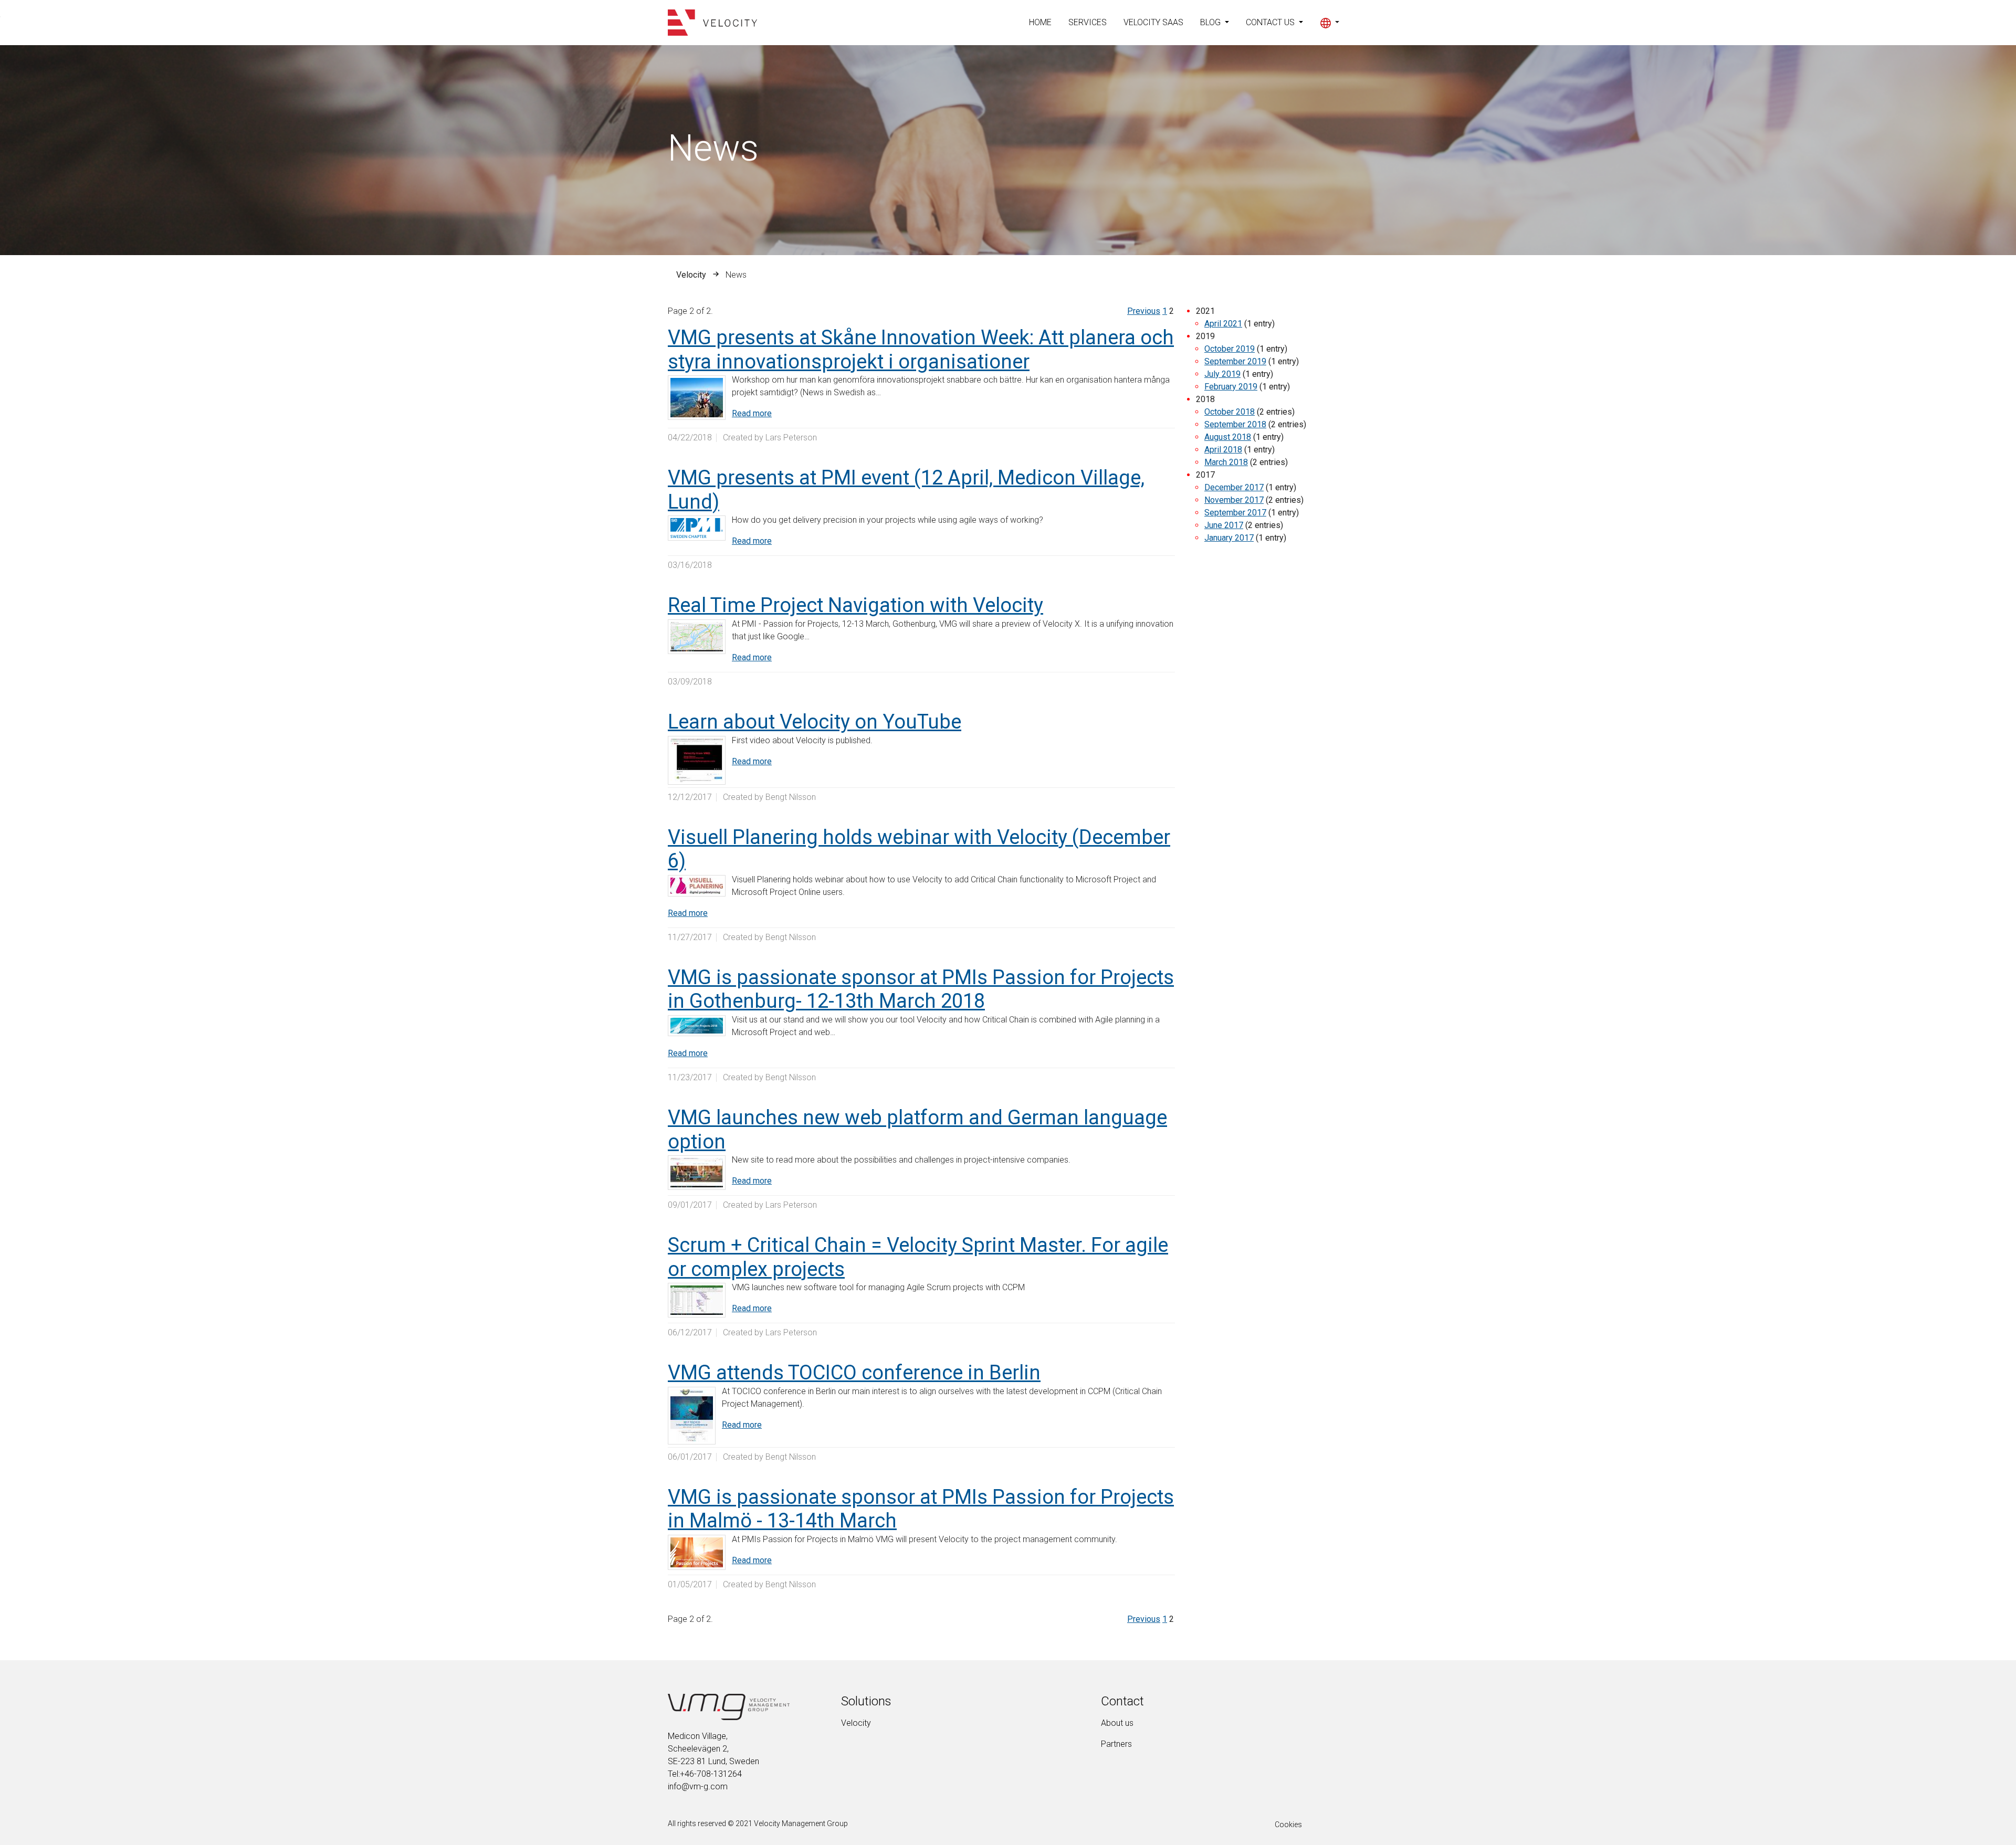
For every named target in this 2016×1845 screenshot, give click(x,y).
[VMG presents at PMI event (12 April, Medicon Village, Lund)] (697, 528)
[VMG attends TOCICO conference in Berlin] (692, 1416)
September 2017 (1235, 513)
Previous (1144, 311)
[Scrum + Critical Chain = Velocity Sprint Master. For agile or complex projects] (697, 1300)
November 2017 (1234, 500)
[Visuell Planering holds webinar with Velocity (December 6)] (697, 886)
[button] (1330, 23)
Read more (752, 413)
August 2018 (1228, 437)
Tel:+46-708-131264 (705, 1774)
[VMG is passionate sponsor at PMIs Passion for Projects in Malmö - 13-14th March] (697, 1552)
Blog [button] (1211, 22)
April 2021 (1223, 324)
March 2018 (1226, 462)
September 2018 (1235, 424)
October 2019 (1230, 349)
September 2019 (1235, 361)
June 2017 (1224, 525)
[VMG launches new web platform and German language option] (697, 1173)
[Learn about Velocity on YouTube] (697, 760)
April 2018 (1223, 450)
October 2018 (1230, 412)
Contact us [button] (1271, 22)
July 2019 (1222, 374)
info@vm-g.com (698, 1786)
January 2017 (1229, 538)
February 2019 (1231, 387)
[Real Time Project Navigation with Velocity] (697, 637)
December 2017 (1234, 487)
